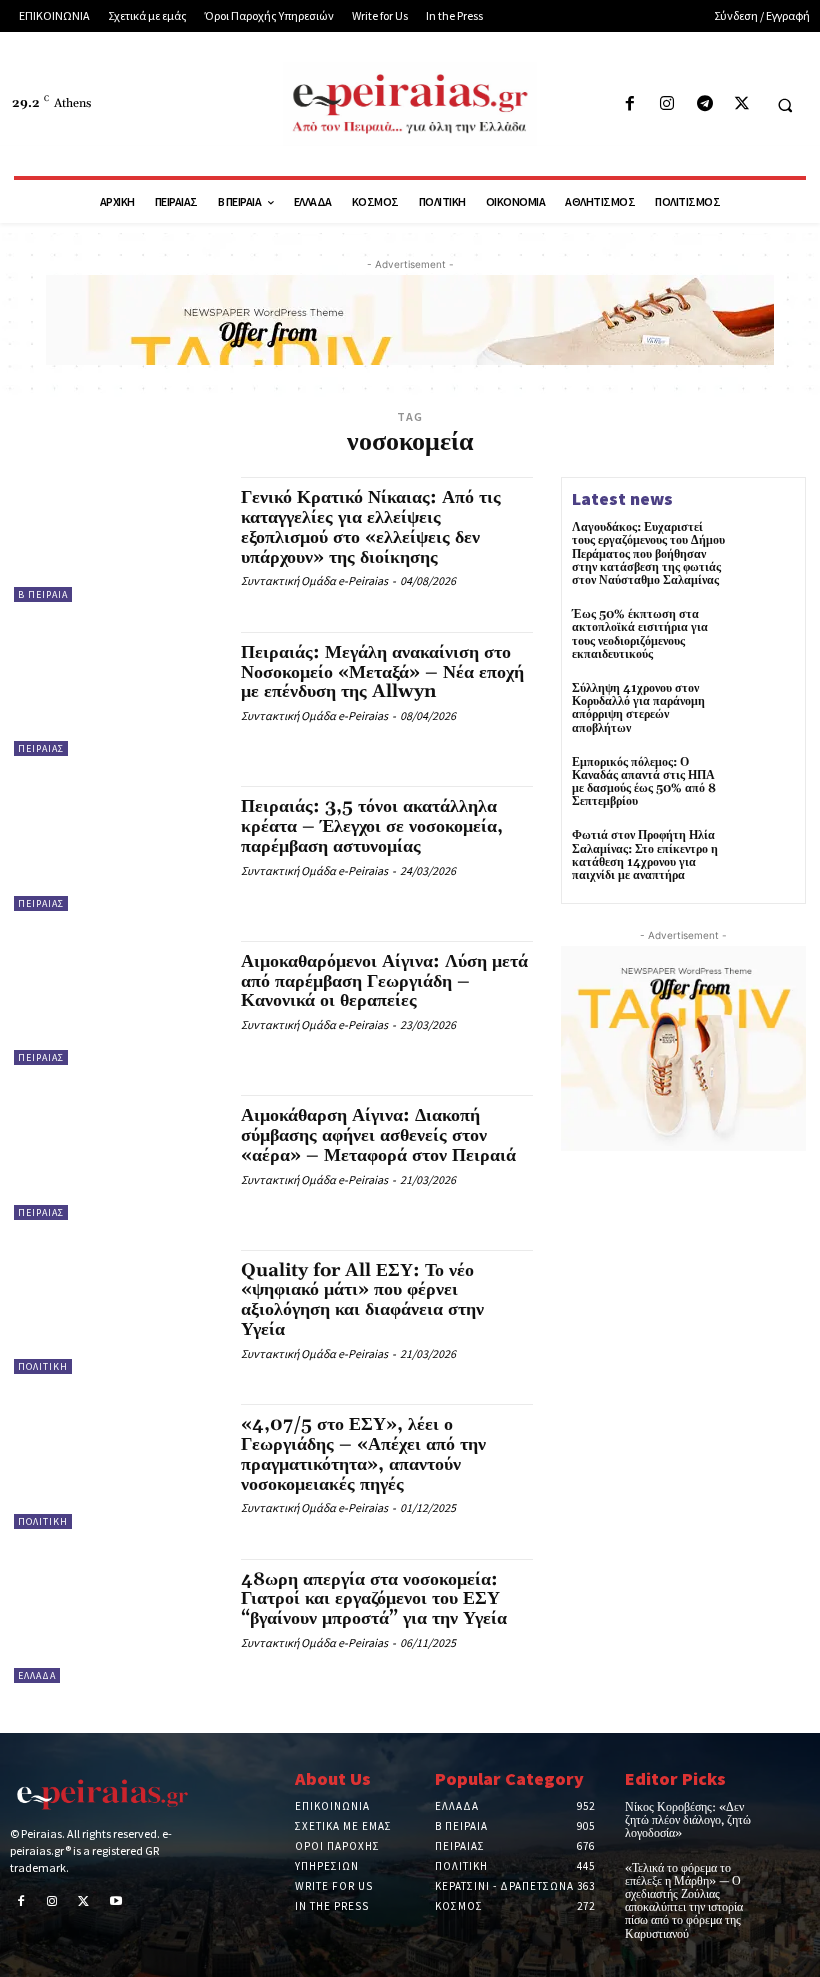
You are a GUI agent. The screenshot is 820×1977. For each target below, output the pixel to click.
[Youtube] (116, 1903)
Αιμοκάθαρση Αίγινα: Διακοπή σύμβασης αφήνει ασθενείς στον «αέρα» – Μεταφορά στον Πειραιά (378, 1135)
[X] (741, 104)
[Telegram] (704, 104)
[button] (785, 105)
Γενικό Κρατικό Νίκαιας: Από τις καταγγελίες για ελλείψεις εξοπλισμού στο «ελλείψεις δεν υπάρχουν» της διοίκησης (371, 527)
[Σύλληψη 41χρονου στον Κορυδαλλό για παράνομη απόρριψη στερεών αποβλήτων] (766, 711)
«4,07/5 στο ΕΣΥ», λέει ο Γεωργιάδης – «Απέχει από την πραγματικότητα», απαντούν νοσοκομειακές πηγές (363, 1454)
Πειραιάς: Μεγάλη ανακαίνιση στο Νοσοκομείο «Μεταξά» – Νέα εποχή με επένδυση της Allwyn (382, 672)
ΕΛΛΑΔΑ (37, 1675)
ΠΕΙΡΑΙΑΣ (41, 748)
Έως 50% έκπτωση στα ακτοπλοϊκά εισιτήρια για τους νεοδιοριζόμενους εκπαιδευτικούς (640, 634)
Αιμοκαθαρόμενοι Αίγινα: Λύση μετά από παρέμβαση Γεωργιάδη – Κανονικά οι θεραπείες (384, 981)
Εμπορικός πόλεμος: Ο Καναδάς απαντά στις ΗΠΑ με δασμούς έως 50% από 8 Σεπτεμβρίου (644, 782)
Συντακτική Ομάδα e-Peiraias (314, 580)
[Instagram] (667, 104)
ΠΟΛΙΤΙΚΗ (43, 1366)
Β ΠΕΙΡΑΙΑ (43, 594)
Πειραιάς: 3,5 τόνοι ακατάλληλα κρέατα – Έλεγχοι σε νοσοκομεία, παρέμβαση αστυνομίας (372, 826)
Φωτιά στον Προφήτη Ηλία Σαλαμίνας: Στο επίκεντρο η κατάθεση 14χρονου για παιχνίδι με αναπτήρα (645, 855)
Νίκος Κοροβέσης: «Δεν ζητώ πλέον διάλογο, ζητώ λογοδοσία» (688, 1820)
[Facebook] (630, 104)
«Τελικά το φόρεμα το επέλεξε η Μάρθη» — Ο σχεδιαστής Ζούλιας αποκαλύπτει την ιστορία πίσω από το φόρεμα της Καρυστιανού (684, 1901)
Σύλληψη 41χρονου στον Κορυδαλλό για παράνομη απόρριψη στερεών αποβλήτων (638, 708)
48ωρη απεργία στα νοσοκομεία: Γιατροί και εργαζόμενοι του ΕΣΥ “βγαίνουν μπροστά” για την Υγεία (374, 1599)
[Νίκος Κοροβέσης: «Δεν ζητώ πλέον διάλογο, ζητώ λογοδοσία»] (791, 1815)
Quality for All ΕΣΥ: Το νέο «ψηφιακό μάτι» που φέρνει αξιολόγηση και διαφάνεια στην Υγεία (362, 1300)
